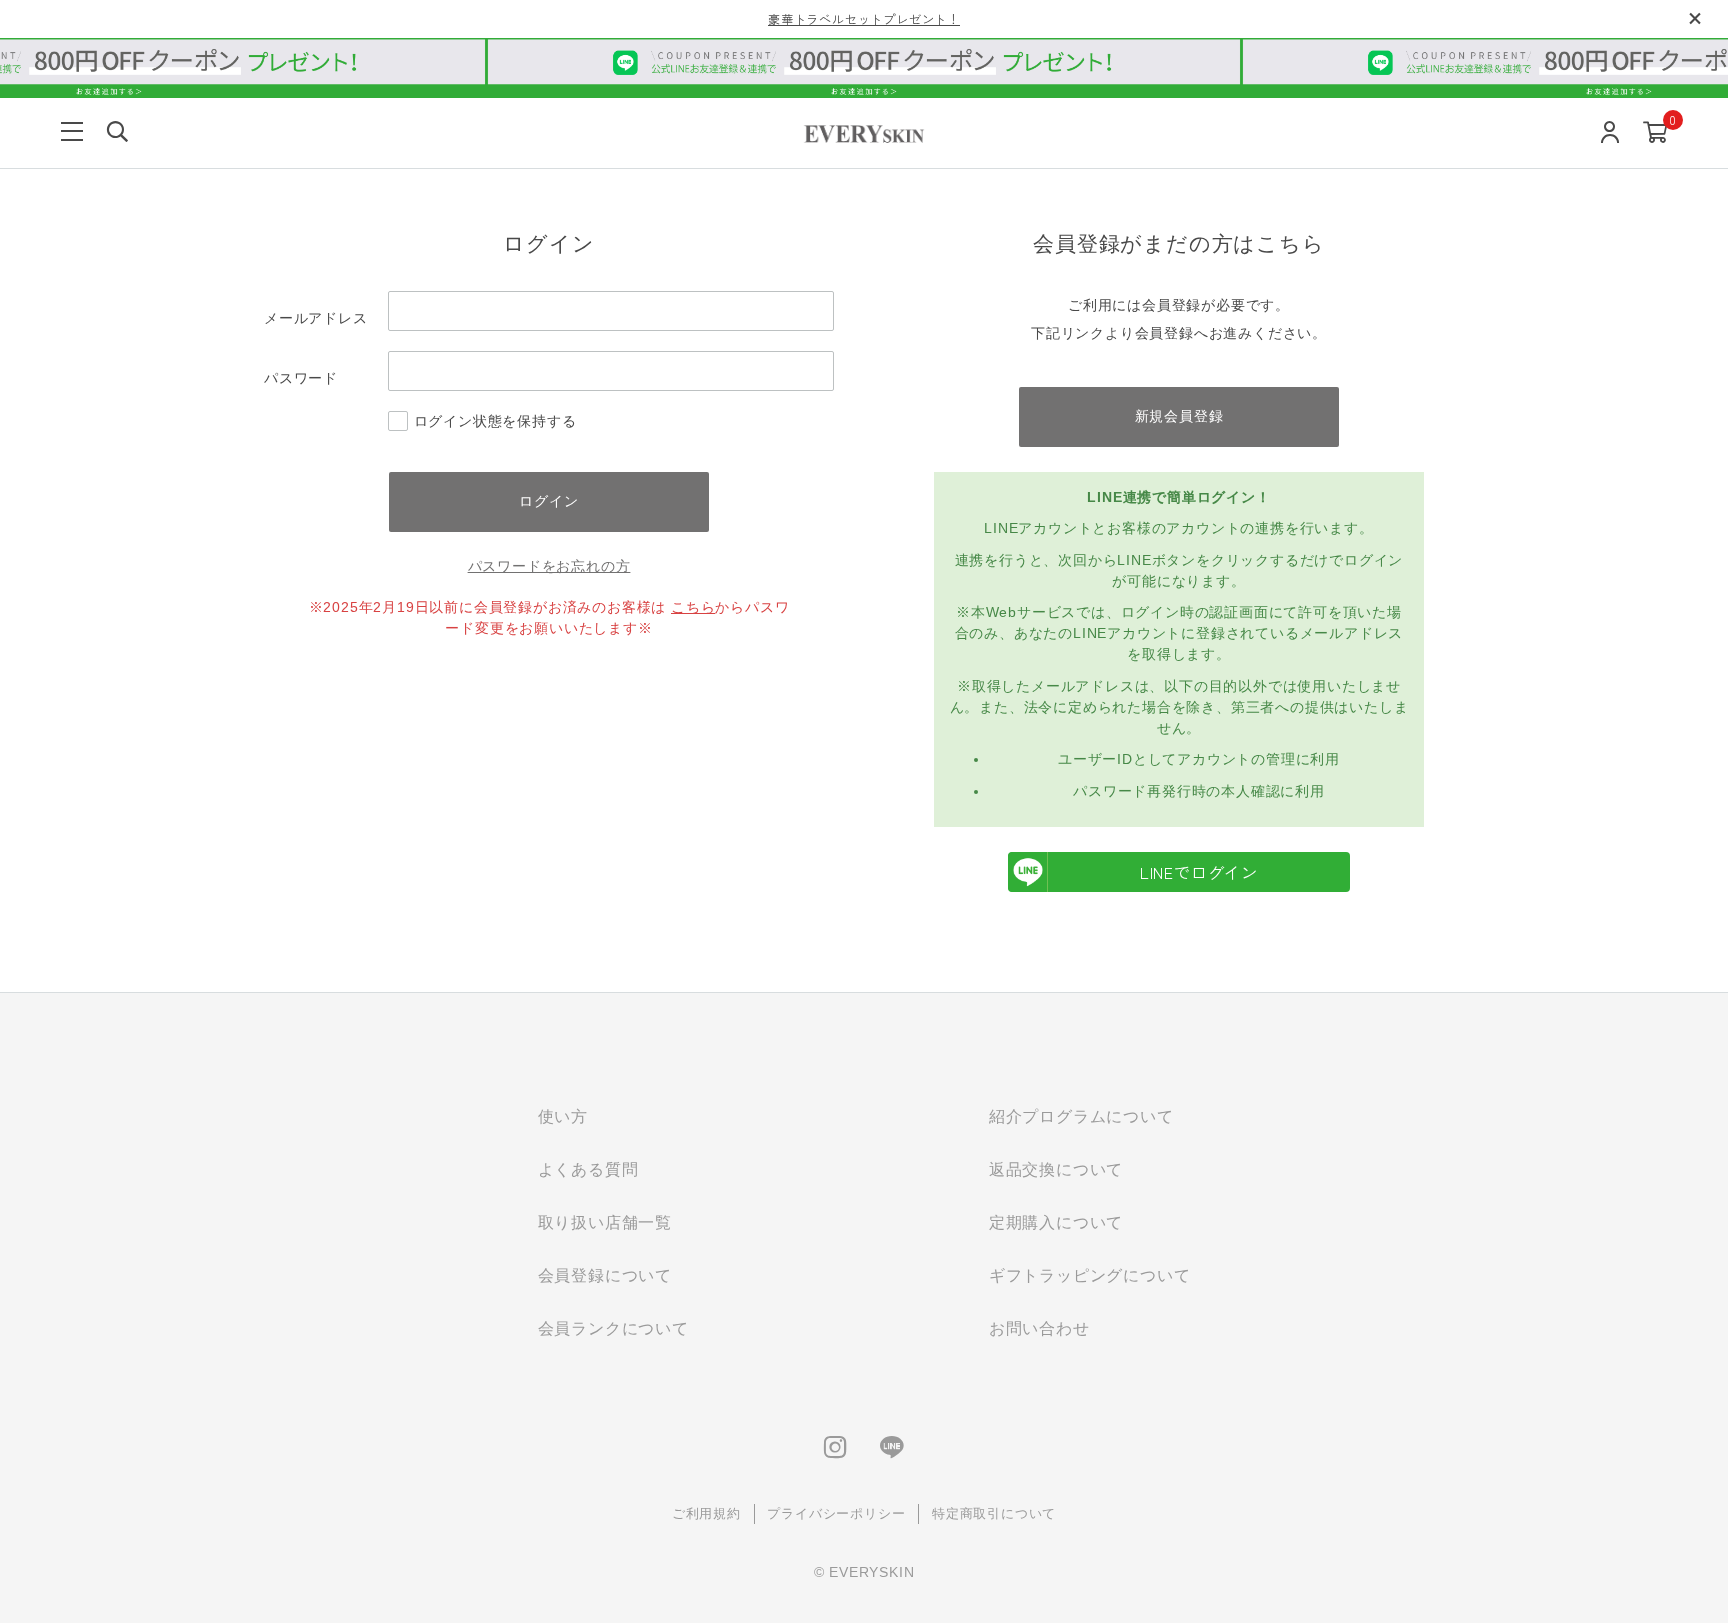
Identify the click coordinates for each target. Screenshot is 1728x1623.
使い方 (563, 1116)
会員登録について (605, 1275)
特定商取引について (994, 1513)
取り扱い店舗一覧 (605, 1222)
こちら (693, 607)
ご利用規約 (706, 1513)
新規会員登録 (1179, 416)
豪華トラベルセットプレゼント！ (864, 18)
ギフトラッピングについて (1090, 1275)
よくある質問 (588, 1169)
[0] (1655, 133)
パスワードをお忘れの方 (549, 566)
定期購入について (1056, 1222)
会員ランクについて (613, 1328)
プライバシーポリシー (836, 1513)
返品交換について (1056, 1169)
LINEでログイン (1199, 872)
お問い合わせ (1039, 1328)
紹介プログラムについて (1081, 1116)
